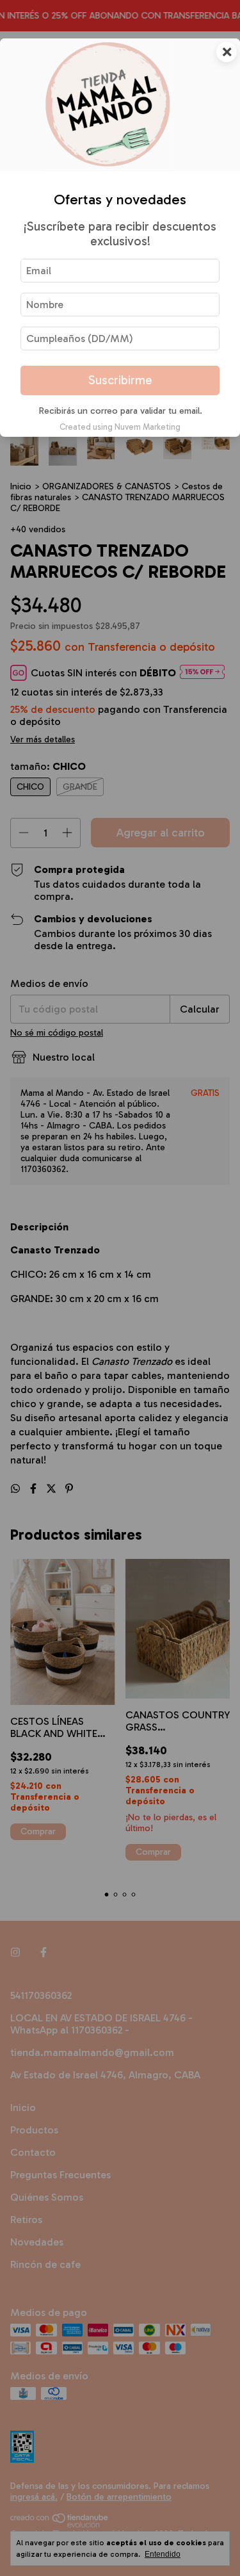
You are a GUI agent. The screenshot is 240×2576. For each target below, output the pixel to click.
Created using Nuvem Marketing (120, 427)
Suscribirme (120, 380)
